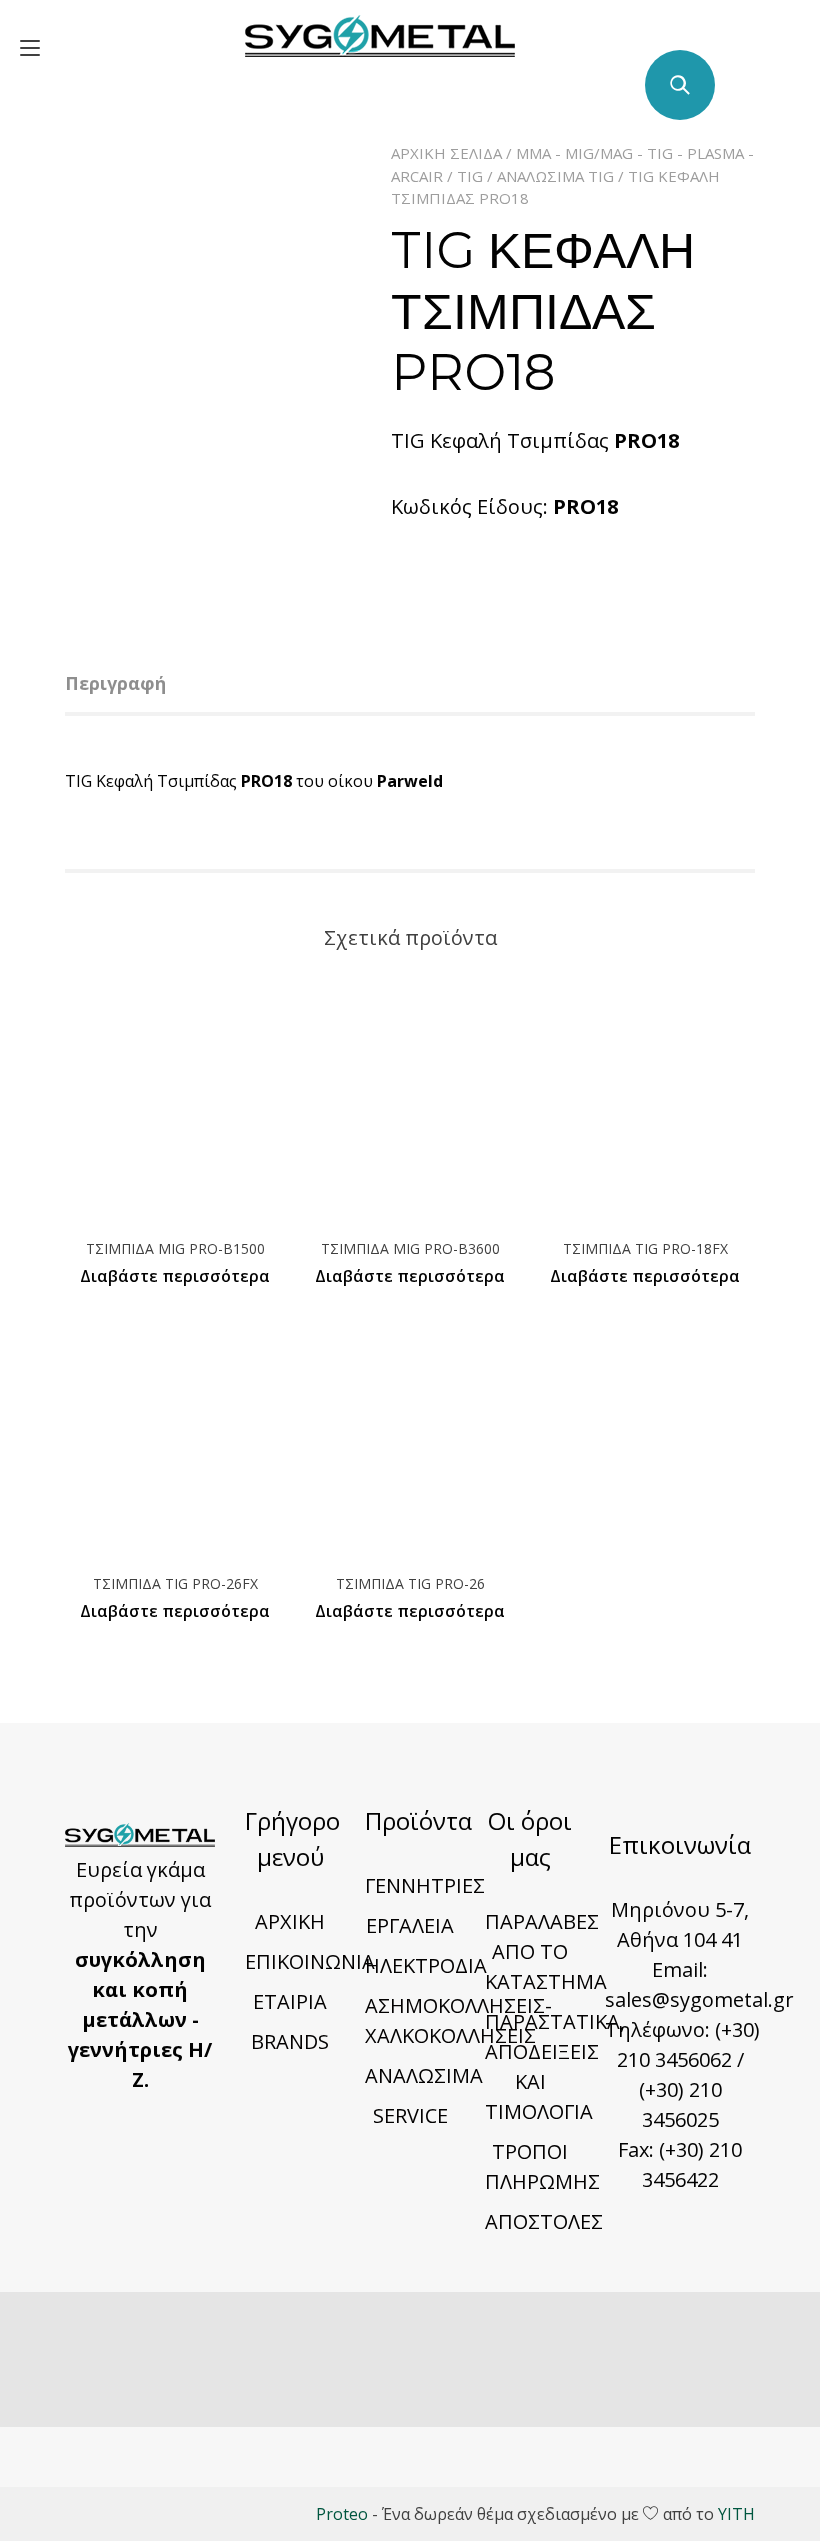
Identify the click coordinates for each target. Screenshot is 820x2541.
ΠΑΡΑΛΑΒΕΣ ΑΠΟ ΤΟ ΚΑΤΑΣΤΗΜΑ (546, 1951)
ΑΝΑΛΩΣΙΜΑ (424, 2075)
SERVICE (410, 2115)
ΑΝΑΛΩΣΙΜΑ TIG (555, 176)
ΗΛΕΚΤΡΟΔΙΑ (426, 1965)
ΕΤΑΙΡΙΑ (290, 2001)
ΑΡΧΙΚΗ (290, 1921)
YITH (736, 2514)
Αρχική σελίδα (446, 153)
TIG (470, 176)
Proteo (342, 2514)
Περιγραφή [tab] (115, 683)
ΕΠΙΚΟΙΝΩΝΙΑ (310, 1961)
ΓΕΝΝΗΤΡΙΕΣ (425, 1885)
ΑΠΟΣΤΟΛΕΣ (544, 2221)
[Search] (680, 85)
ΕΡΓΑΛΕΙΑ (410, 1925)
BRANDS (290, 2041)
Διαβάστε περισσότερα (175, 1276)
